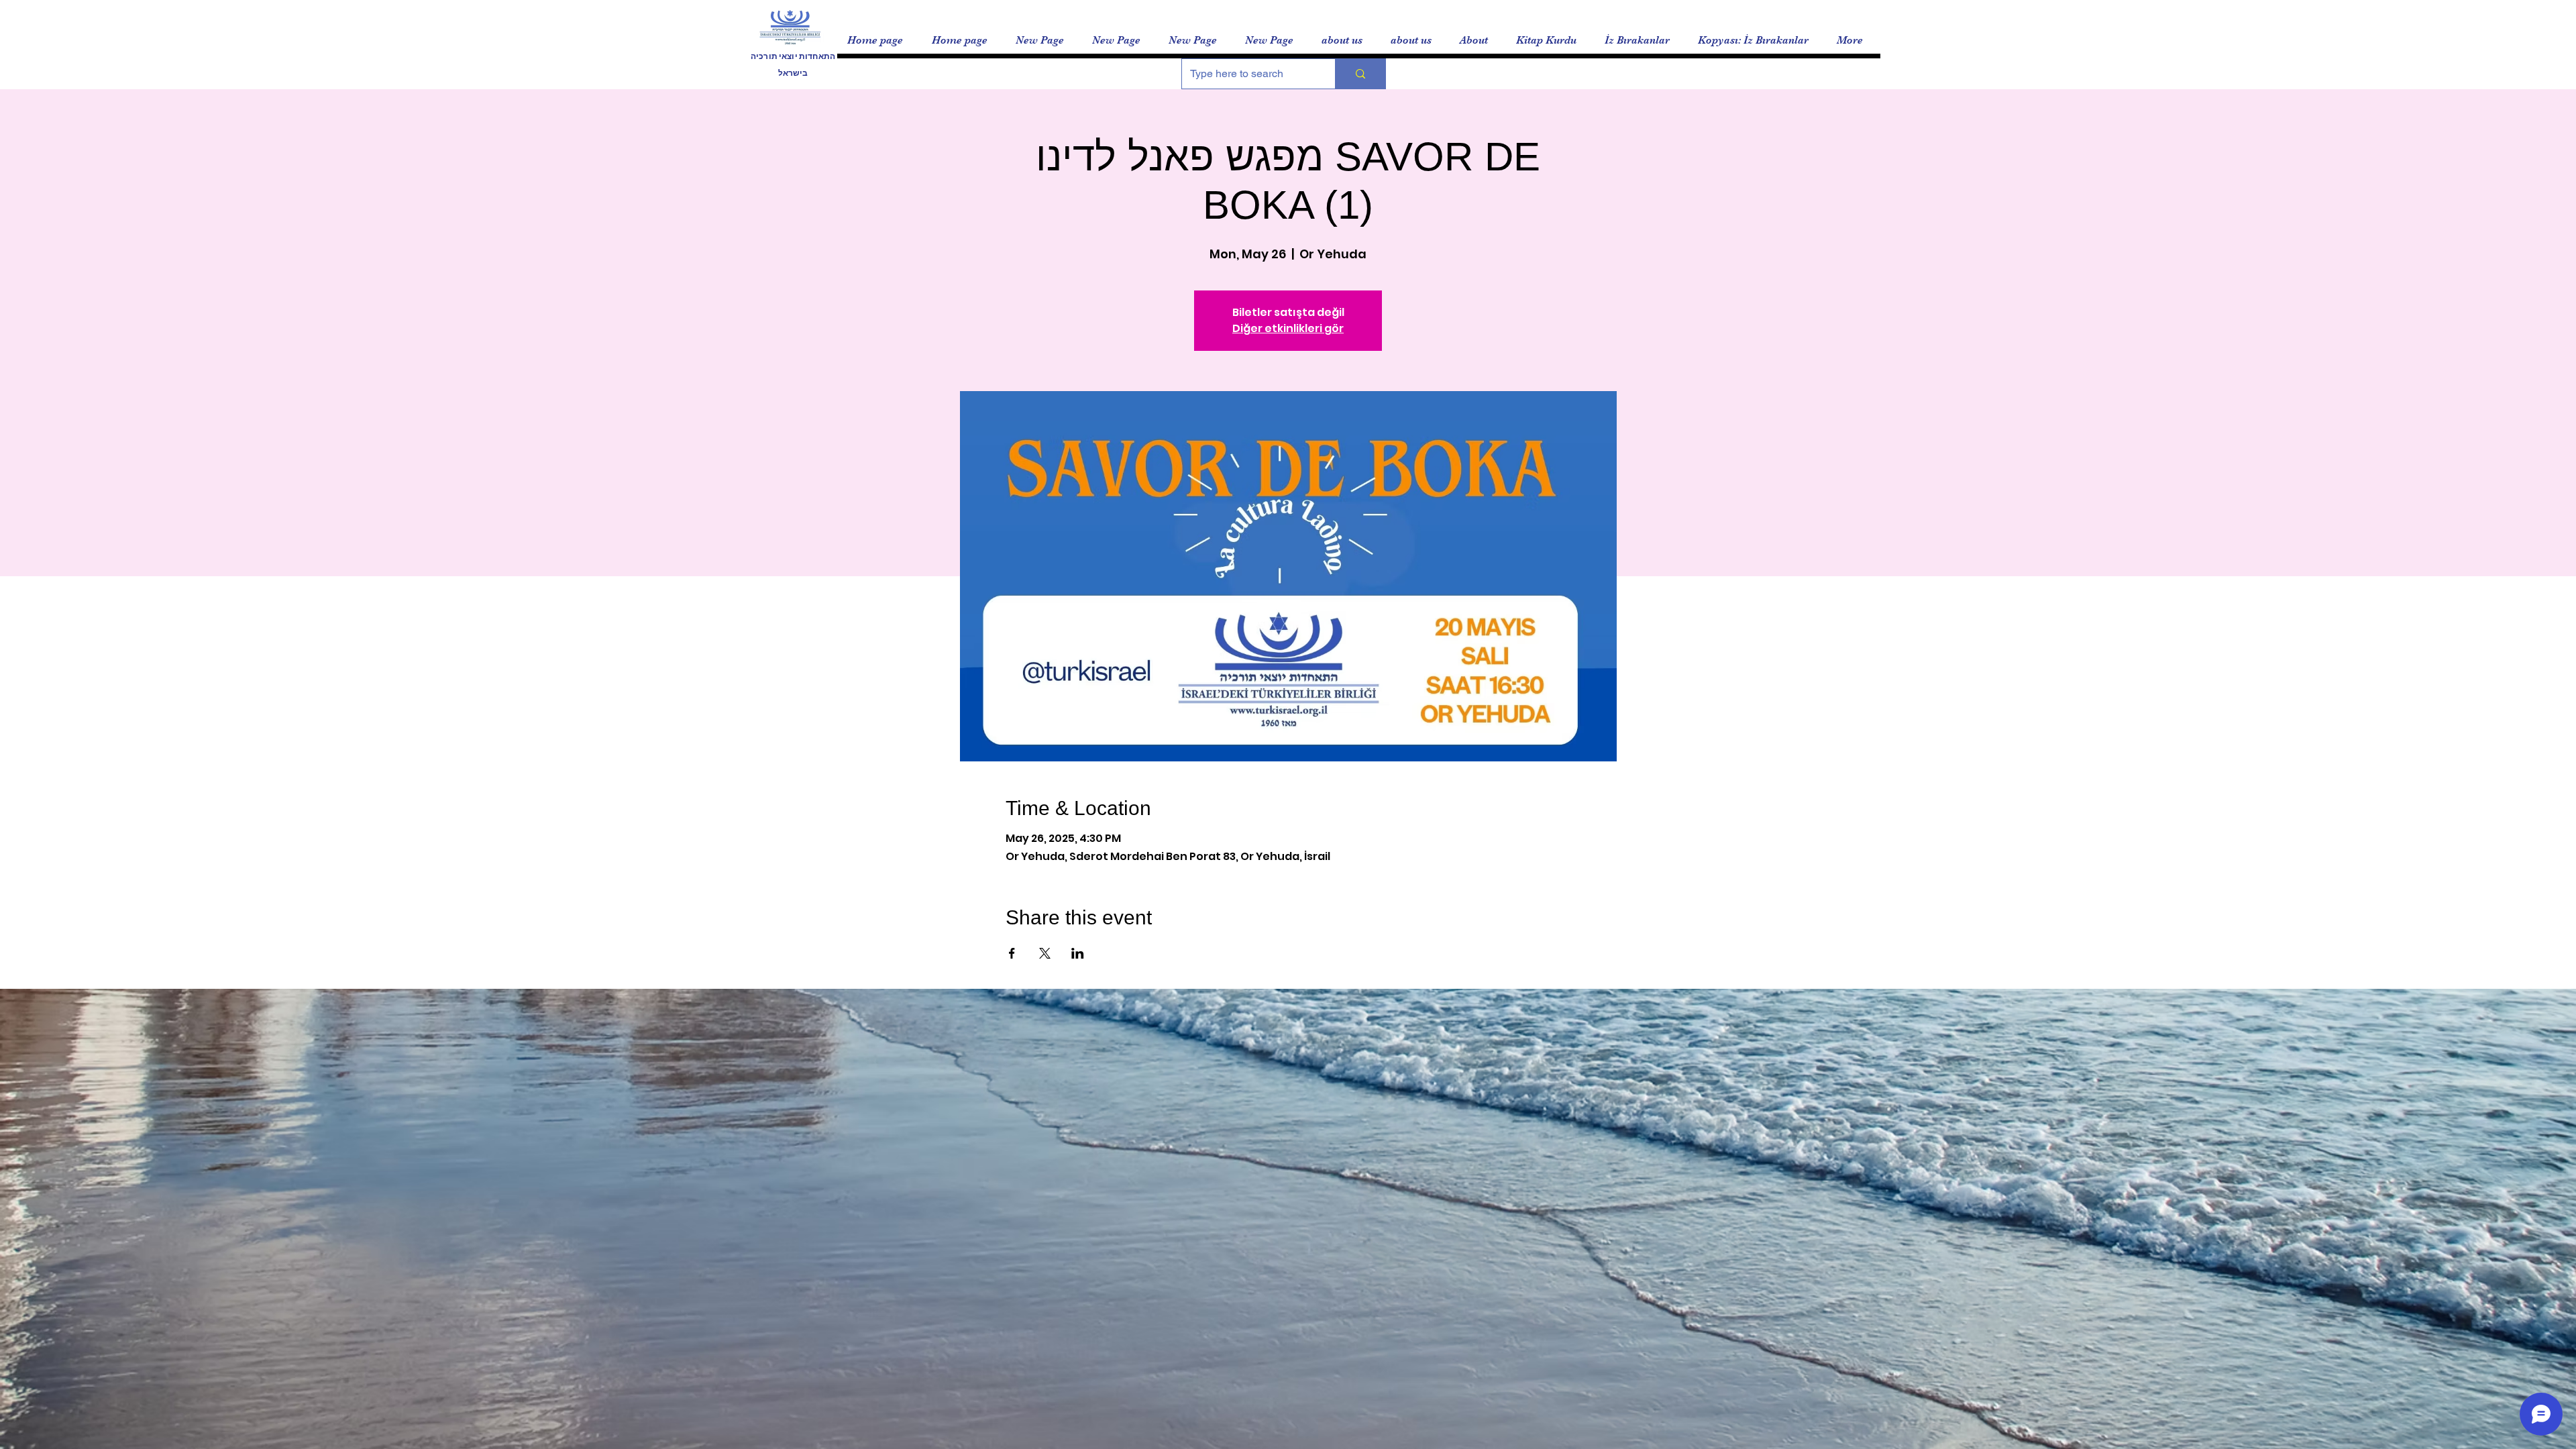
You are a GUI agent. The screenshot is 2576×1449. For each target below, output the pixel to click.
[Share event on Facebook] (1012, 953)
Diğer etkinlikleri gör (1288, 328)
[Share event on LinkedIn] (1078, 953)
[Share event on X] (1045, 953)
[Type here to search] (1360, 74)
